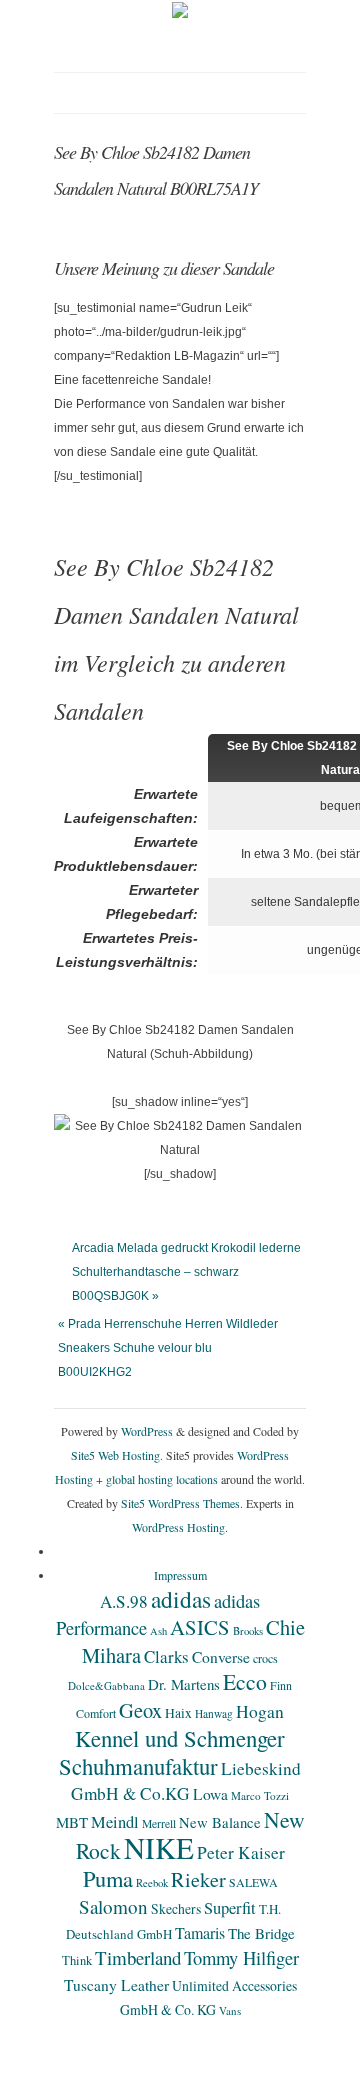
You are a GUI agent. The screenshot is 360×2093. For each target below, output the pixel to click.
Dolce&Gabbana (106, 1685)
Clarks (166, 1656)
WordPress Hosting (178, 1527)
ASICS (200, 1627)
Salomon (113, 1906)
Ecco (245, 1681)
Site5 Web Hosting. (117, 1455)
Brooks (248, 1631)
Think (77, 1960)
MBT (72, 1822)
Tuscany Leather (116, 1985)
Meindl (115, 1822)
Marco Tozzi (260, 1795)
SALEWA (253, 1882)
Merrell (159, 1823)
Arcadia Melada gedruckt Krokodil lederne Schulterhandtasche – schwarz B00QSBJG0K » (186, 1272)
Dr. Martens (184, 1684)
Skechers (176, 1908)
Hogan (260, 1711)
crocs (265, 1658)
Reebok (152, 1883)
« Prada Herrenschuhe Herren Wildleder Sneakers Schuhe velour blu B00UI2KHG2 (168, 1348)
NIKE (159, 1847)
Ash (158, 1631)
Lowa (210, 1794)
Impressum (180, 1575)
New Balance (220, 1822)
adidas (181, 1599)
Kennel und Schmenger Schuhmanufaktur (172, 1752)
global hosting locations (162, 1479)
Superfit (230, 1908)
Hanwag (214, 1713)
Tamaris (200, 1932)
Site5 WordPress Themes (180, 1503)
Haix (178, 1713)
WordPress (147, 1431)
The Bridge (261, 1933)
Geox (140, 1710)
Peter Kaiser (241, 1852)
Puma (108, 1878)
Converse (221, 1657)
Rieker (198, 1879)
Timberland (138, 1957)
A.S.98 (124, 1601)
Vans (230, 2010)
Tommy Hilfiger (241, 1957)
